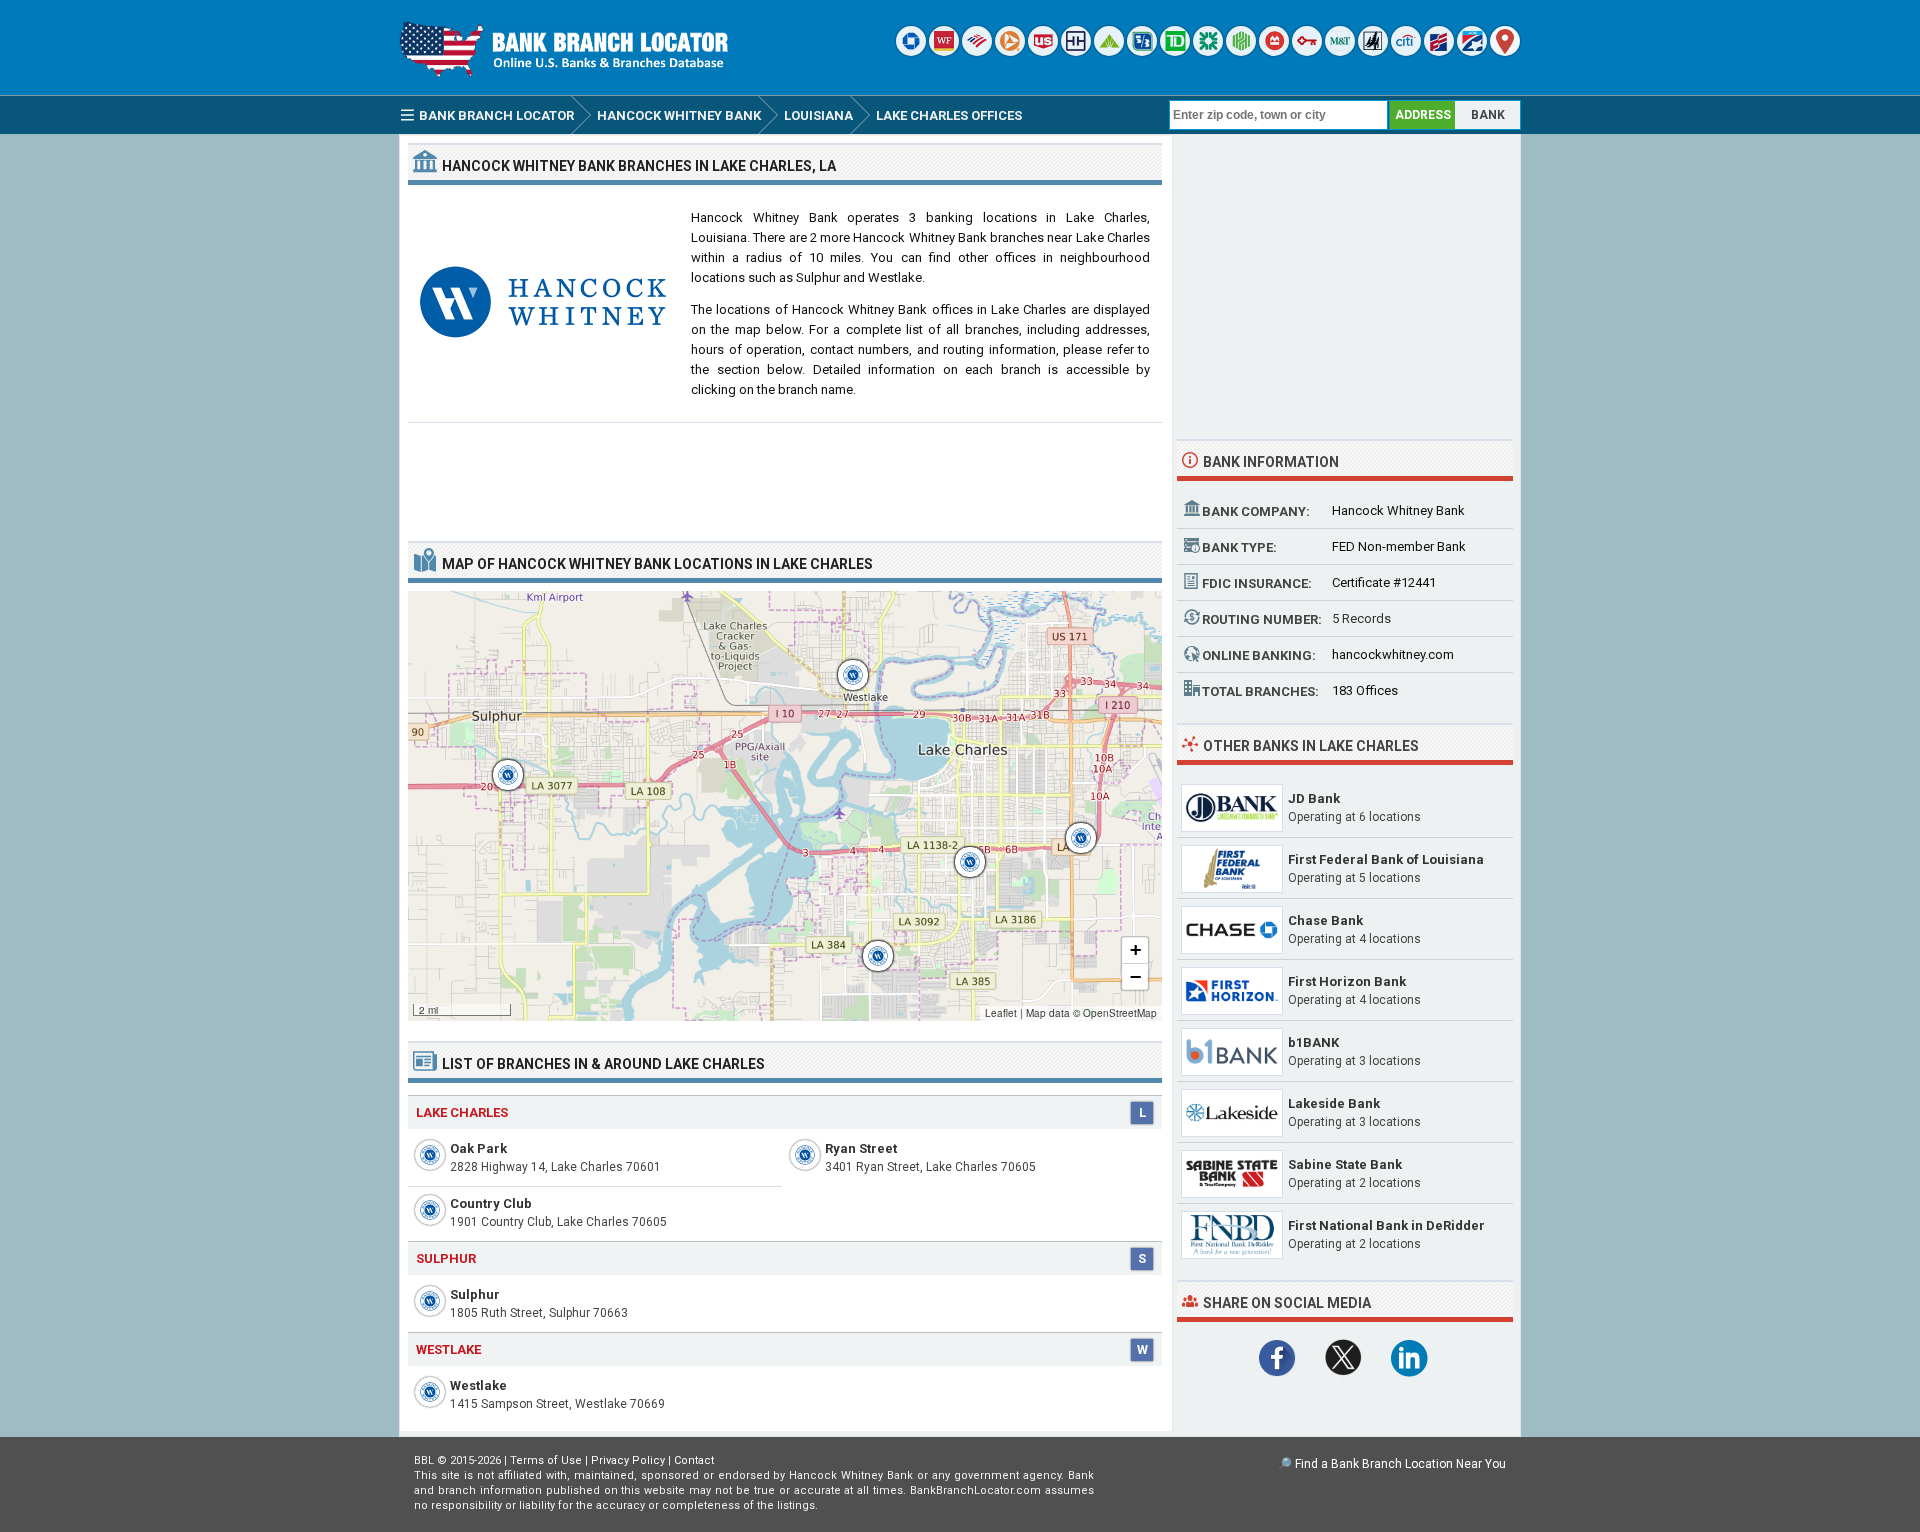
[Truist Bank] (1076, 51)
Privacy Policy (628, 1460)
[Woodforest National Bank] (1373, 51)
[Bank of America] (977, 51)
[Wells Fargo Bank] (944, 51)
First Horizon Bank (1347, 981)
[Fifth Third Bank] (1142, 51)
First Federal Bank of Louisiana (1386, 859)
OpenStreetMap (1120, 1013)
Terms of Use (546, 1460)
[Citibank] (1406, 51)
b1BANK (1313, 1042)
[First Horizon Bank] (1472, 51)
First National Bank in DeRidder (1386, 1225)
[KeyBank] (1307, 51)
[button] (498, 765)
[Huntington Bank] (1241, 51)
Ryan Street (861, 1148)
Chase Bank (1325, 920)
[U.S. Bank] (1043, 51)
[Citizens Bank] (1208, 51)
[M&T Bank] (1340, 51)
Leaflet (1001, 1013)
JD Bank (1314, 798)
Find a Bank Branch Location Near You (1400, 1464)
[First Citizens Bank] (1439, 51)
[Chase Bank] (911, 51)
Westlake (478, 1385)
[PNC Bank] (1010, 51)
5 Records (1361, 618)
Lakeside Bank (1334, 1103)
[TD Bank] (1175, 51)
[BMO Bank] (1274, 51)
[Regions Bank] (1109, 51)
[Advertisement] (785, 474)
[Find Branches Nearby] (1505, 51)
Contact (694, 1460)
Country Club (491, 1203)
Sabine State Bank (1345, 1164)
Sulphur (475, 1294)
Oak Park (478, 1148)
